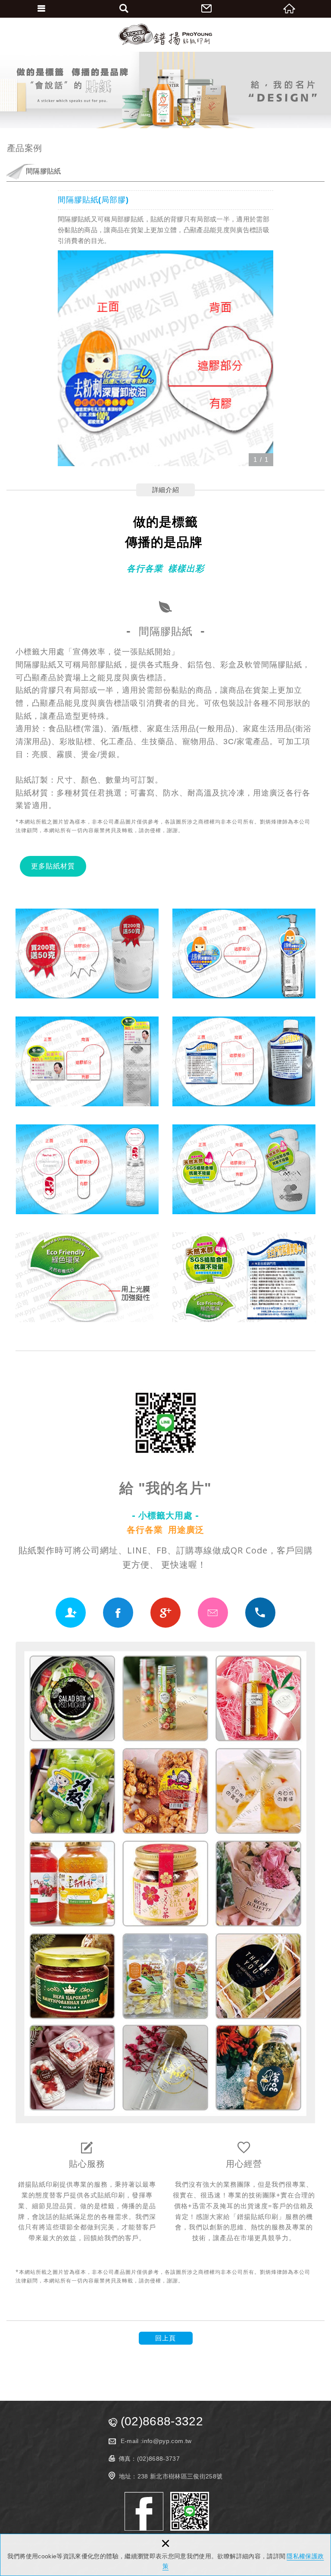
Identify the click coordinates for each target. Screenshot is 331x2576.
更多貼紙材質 (53, 866)
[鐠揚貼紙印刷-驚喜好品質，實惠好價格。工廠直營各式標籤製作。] (165, 35)
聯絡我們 (207, 9)
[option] (165, 358)
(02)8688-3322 (162, 2421)
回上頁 (165, 2338)
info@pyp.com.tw (167, 2441)
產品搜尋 (124, 9)
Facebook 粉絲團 (144, 2511)
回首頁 (290, 9)
